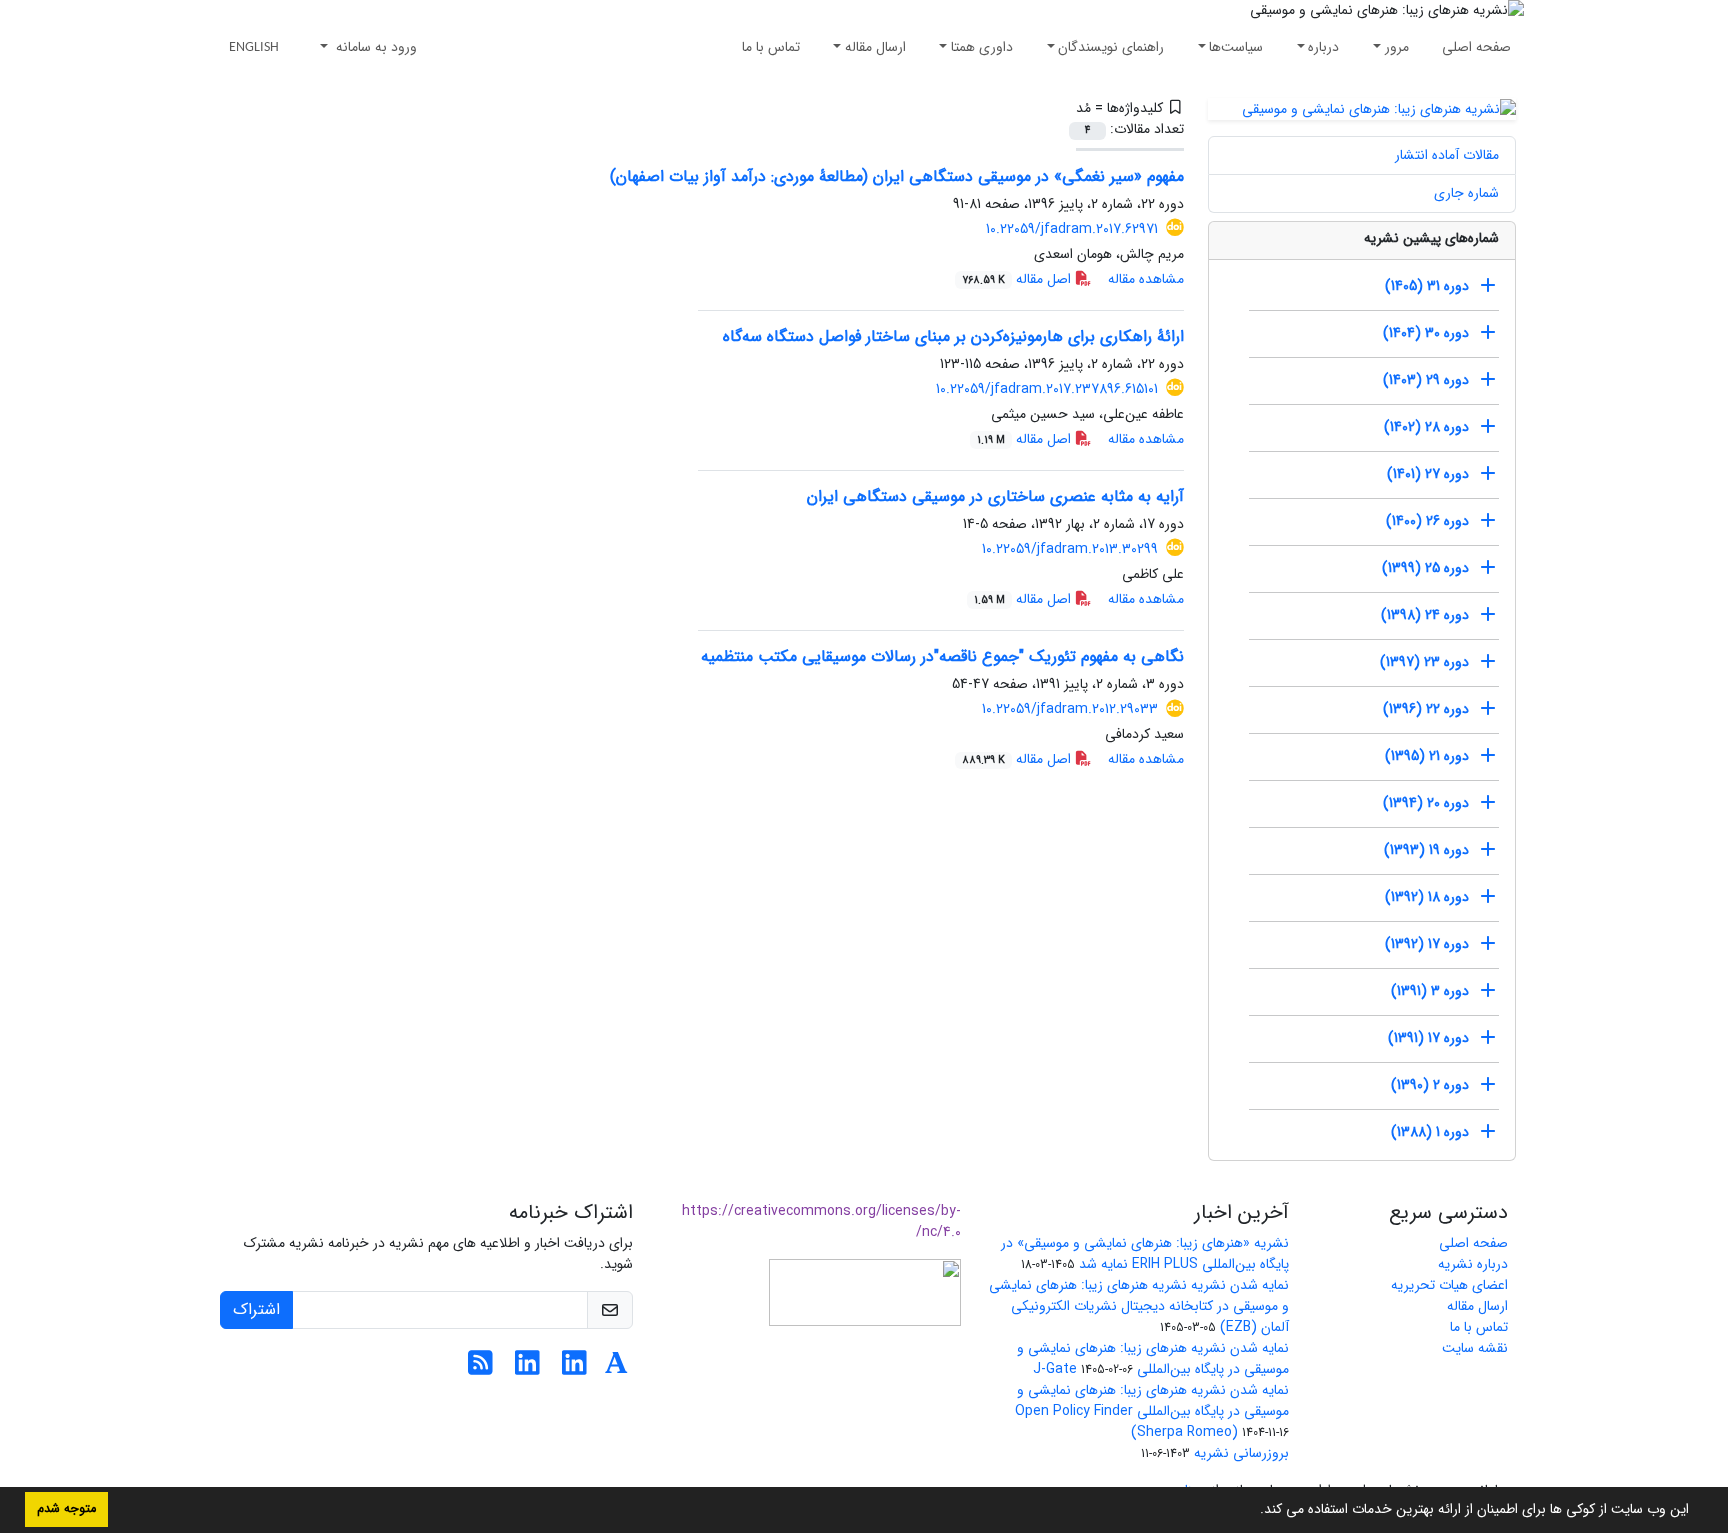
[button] (1253, 1511)
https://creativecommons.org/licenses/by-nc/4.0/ (821, 1221)
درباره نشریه (1473, 1264)
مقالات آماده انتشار (1447, 155)
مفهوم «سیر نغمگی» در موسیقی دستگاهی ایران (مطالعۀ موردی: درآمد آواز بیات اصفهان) (897, 176)
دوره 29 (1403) (1426, 380)
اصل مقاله (1018, 279)
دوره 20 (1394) (1426, 803)
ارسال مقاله (875, 47)
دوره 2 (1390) (1430, 1085)
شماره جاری (1466, 193)
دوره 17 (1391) (1428, 1038)
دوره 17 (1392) (1427, 944)
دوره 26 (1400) (1427, 521)
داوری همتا (982, 47)
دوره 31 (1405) (1427, 286)
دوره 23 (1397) (1424, 662)
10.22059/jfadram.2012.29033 (1070, 709)
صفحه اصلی (1476, 47)
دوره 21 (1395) (1427, 756)
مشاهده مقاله (1146, 279)
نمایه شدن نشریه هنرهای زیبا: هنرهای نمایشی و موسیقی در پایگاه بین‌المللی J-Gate (1153, 1358)
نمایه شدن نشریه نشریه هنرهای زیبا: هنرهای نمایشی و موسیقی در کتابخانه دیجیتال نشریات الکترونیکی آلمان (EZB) (1139, 1306)
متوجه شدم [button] (66, 1509)
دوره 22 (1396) (1426, 709)
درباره (1323, 47)
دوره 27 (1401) (1428, 474)
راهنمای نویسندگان (1111, 47)
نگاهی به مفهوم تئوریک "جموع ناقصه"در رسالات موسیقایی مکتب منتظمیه (942, 656)
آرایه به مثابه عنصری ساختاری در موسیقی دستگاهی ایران (995, 496)
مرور (1397, 47)
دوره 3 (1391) (1430, 991)
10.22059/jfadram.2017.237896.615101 (1047, 389)
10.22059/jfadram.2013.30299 (1070, 549)
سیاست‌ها (1236, 47)
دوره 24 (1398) (1425, 615)
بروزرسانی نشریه (1241, 1453)
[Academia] (616, 1369)
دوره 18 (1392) (1427, 897)
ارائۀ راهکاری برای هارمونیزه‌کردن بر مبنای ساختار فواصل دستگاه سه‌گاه (953, 336)
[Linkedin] (574, 1369)
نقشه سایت (1475, 1348)
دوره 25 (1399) (1425, 568)
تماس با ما (771, 47)
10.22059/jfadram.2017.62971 (1072, 229)
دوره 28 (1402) (1426, 427)
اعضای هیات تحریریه (1449, 1285)
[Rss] (480, 1369)
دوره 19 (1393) (1426, 850)
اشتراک (256, 1309)
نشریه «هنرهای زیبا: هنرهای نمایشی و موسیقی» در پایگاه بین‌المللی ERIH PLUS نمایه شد (1145, 1253)
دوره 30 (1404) (1426, 333)
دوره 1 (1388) (1430, 1132)
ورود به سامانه (374, 47)
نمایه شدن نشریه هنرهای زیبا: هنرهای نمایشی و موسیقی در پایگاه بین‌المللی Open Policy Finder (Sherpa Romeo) (1152, 1411)
